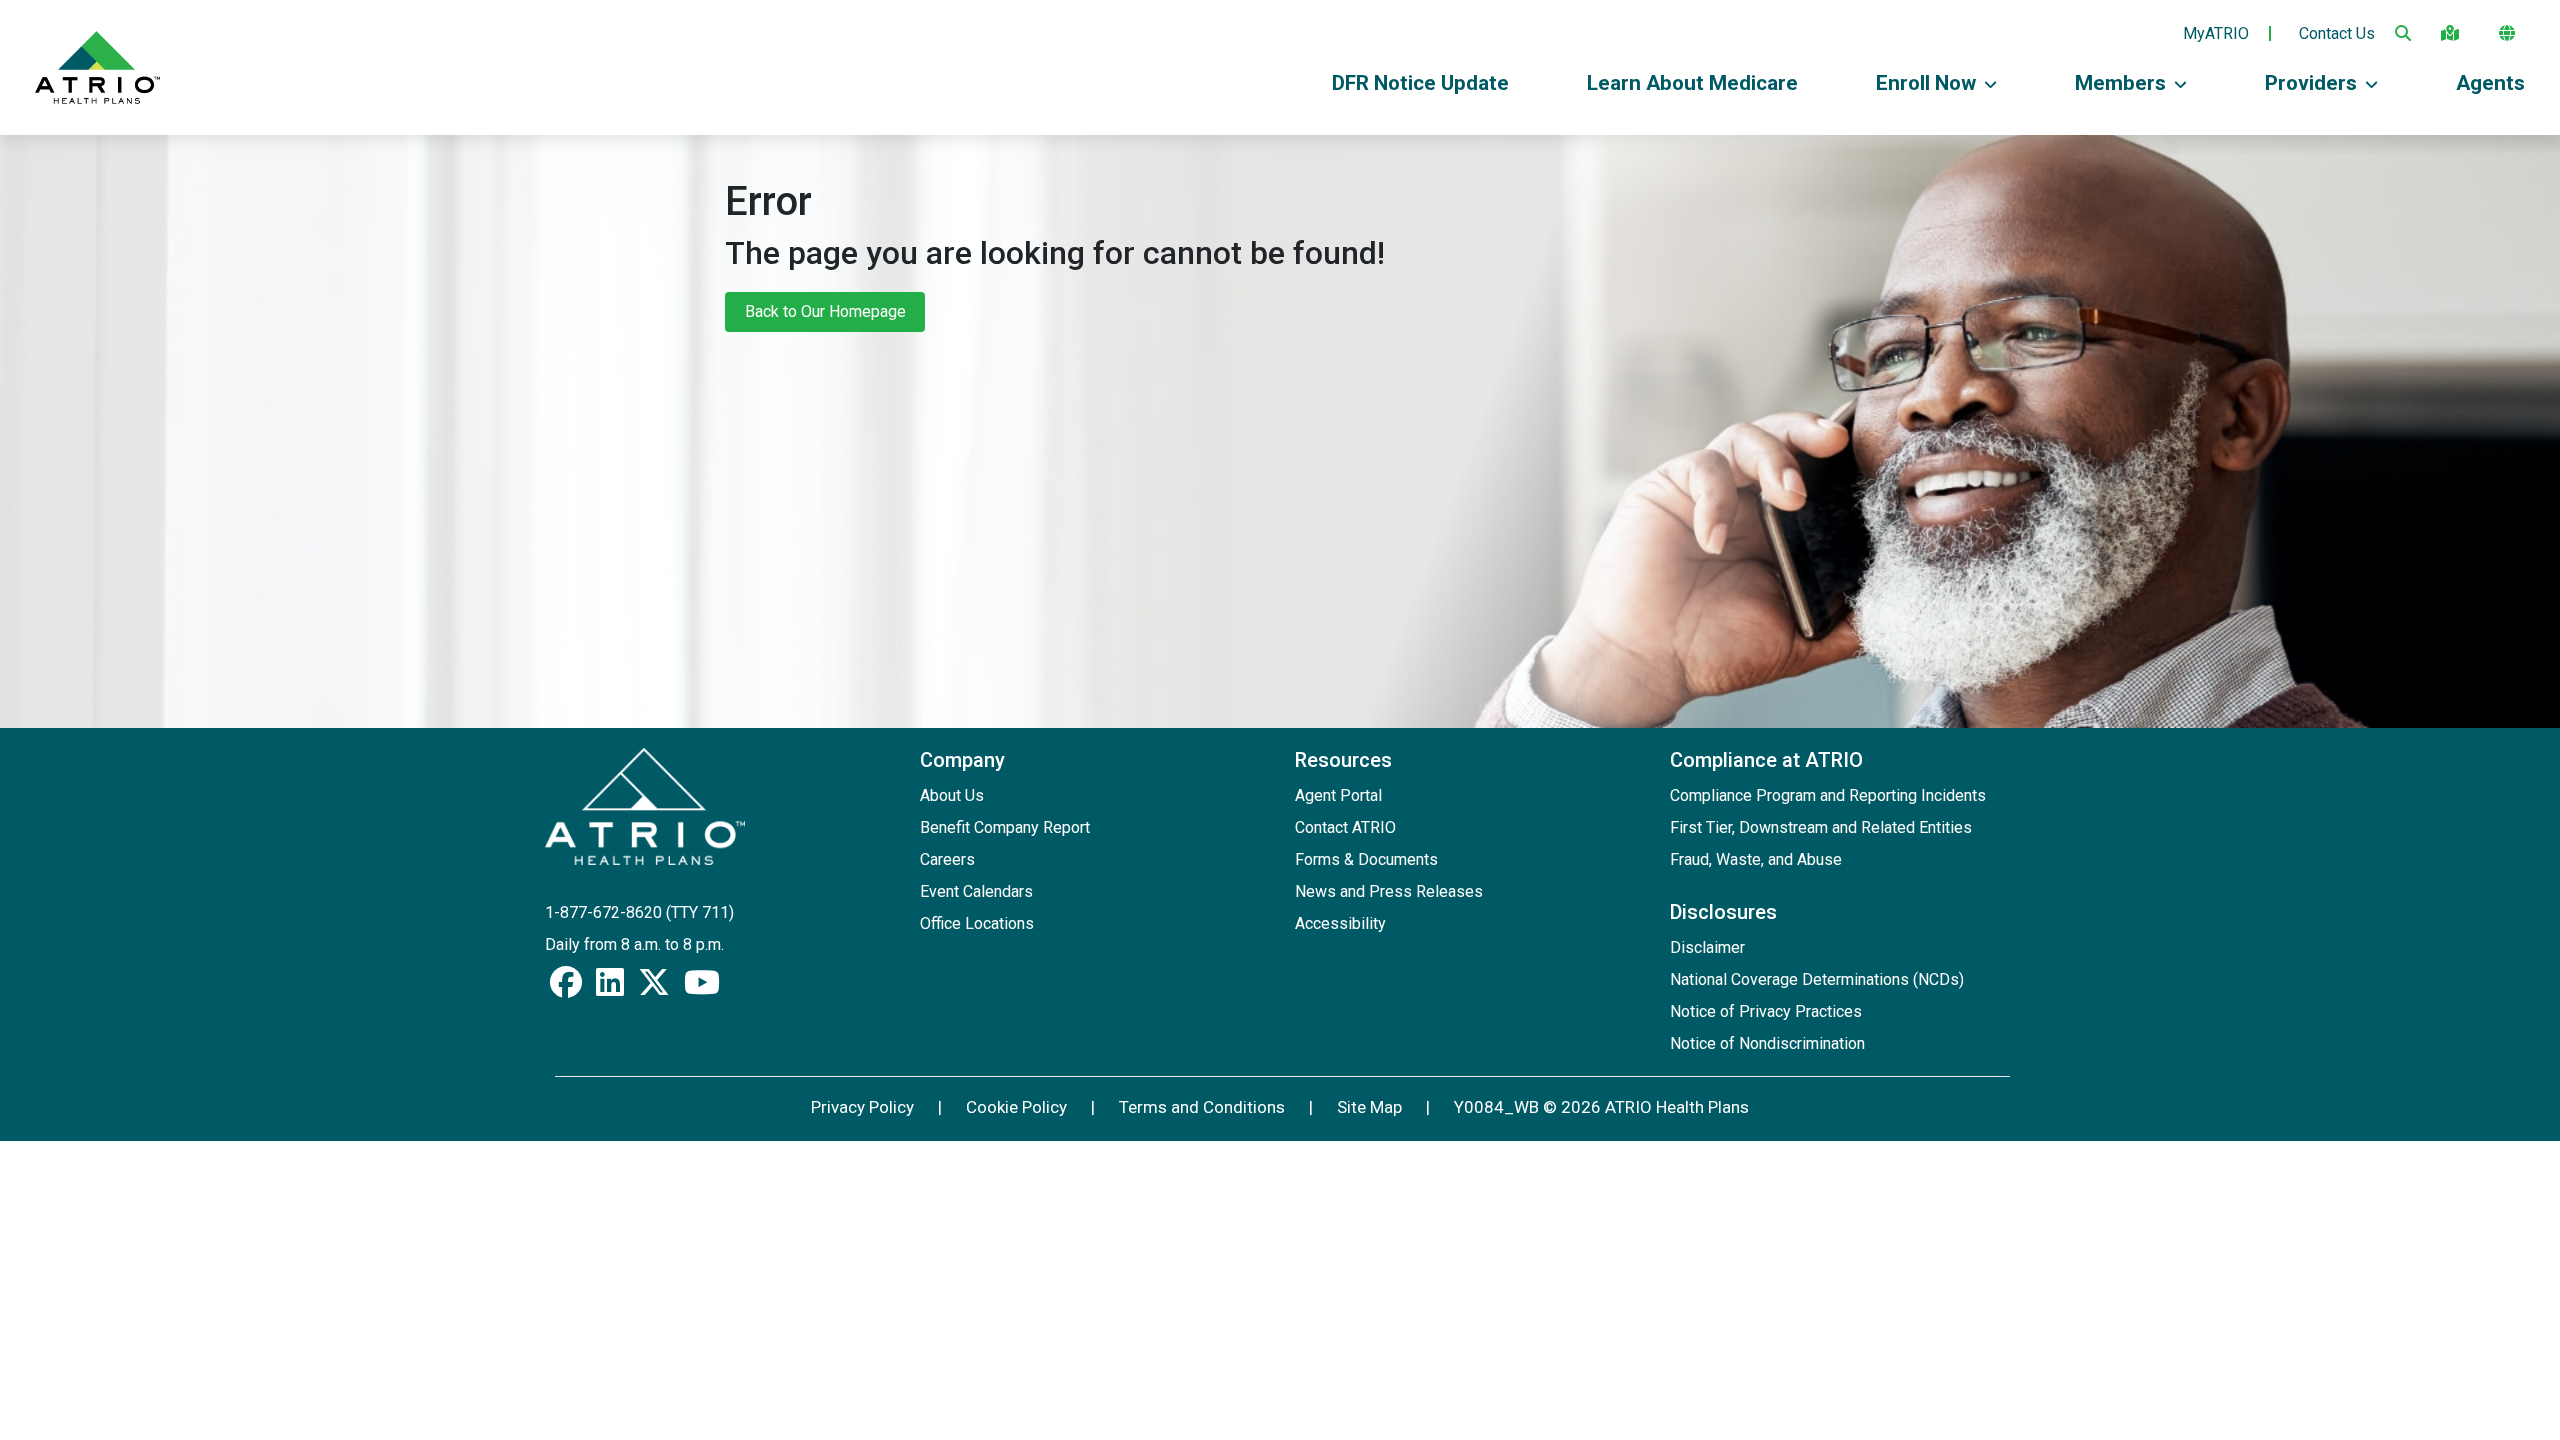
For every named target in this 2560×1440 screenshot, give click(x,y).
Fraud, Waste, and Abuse (1756, 859)
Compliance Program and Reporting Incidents (1828, 795)
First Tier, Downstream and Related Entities (1821, 827)
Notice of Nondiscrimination (1767, 1043)
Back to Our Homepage (825, 311)
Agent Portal (1338, 795)
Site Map (1369, 1107)
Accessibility (1340, 923)
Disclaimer (1707, 947)
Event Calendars (976, 891)
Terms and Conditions (1202, 1107)
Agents (2490, 83)
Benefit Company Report (1005, 827)
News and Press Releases (1389, 891)
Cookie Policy (1016, 1107)
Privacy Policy (862, 1107)
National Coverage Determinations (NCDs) (1817, 979)
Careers (947, 859)
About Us (952, 795)
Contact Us (2337, 34)
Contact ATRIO (1345, 827)
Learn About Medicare (1692, 83)
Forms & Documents (1366, 859)
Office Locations (977, 923)
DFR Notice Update (1420, 83)
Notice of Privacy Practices (1766, 1011)
